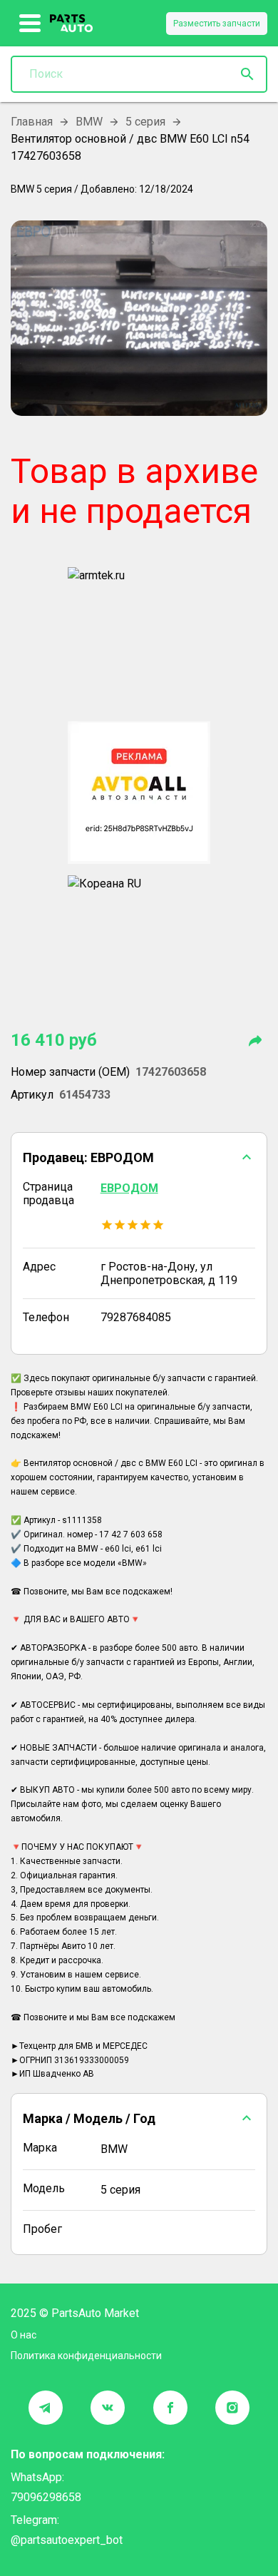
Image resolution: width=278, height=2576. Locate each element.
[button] (139, 1157)
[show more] (30, 24)
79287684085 (136, 1317)
